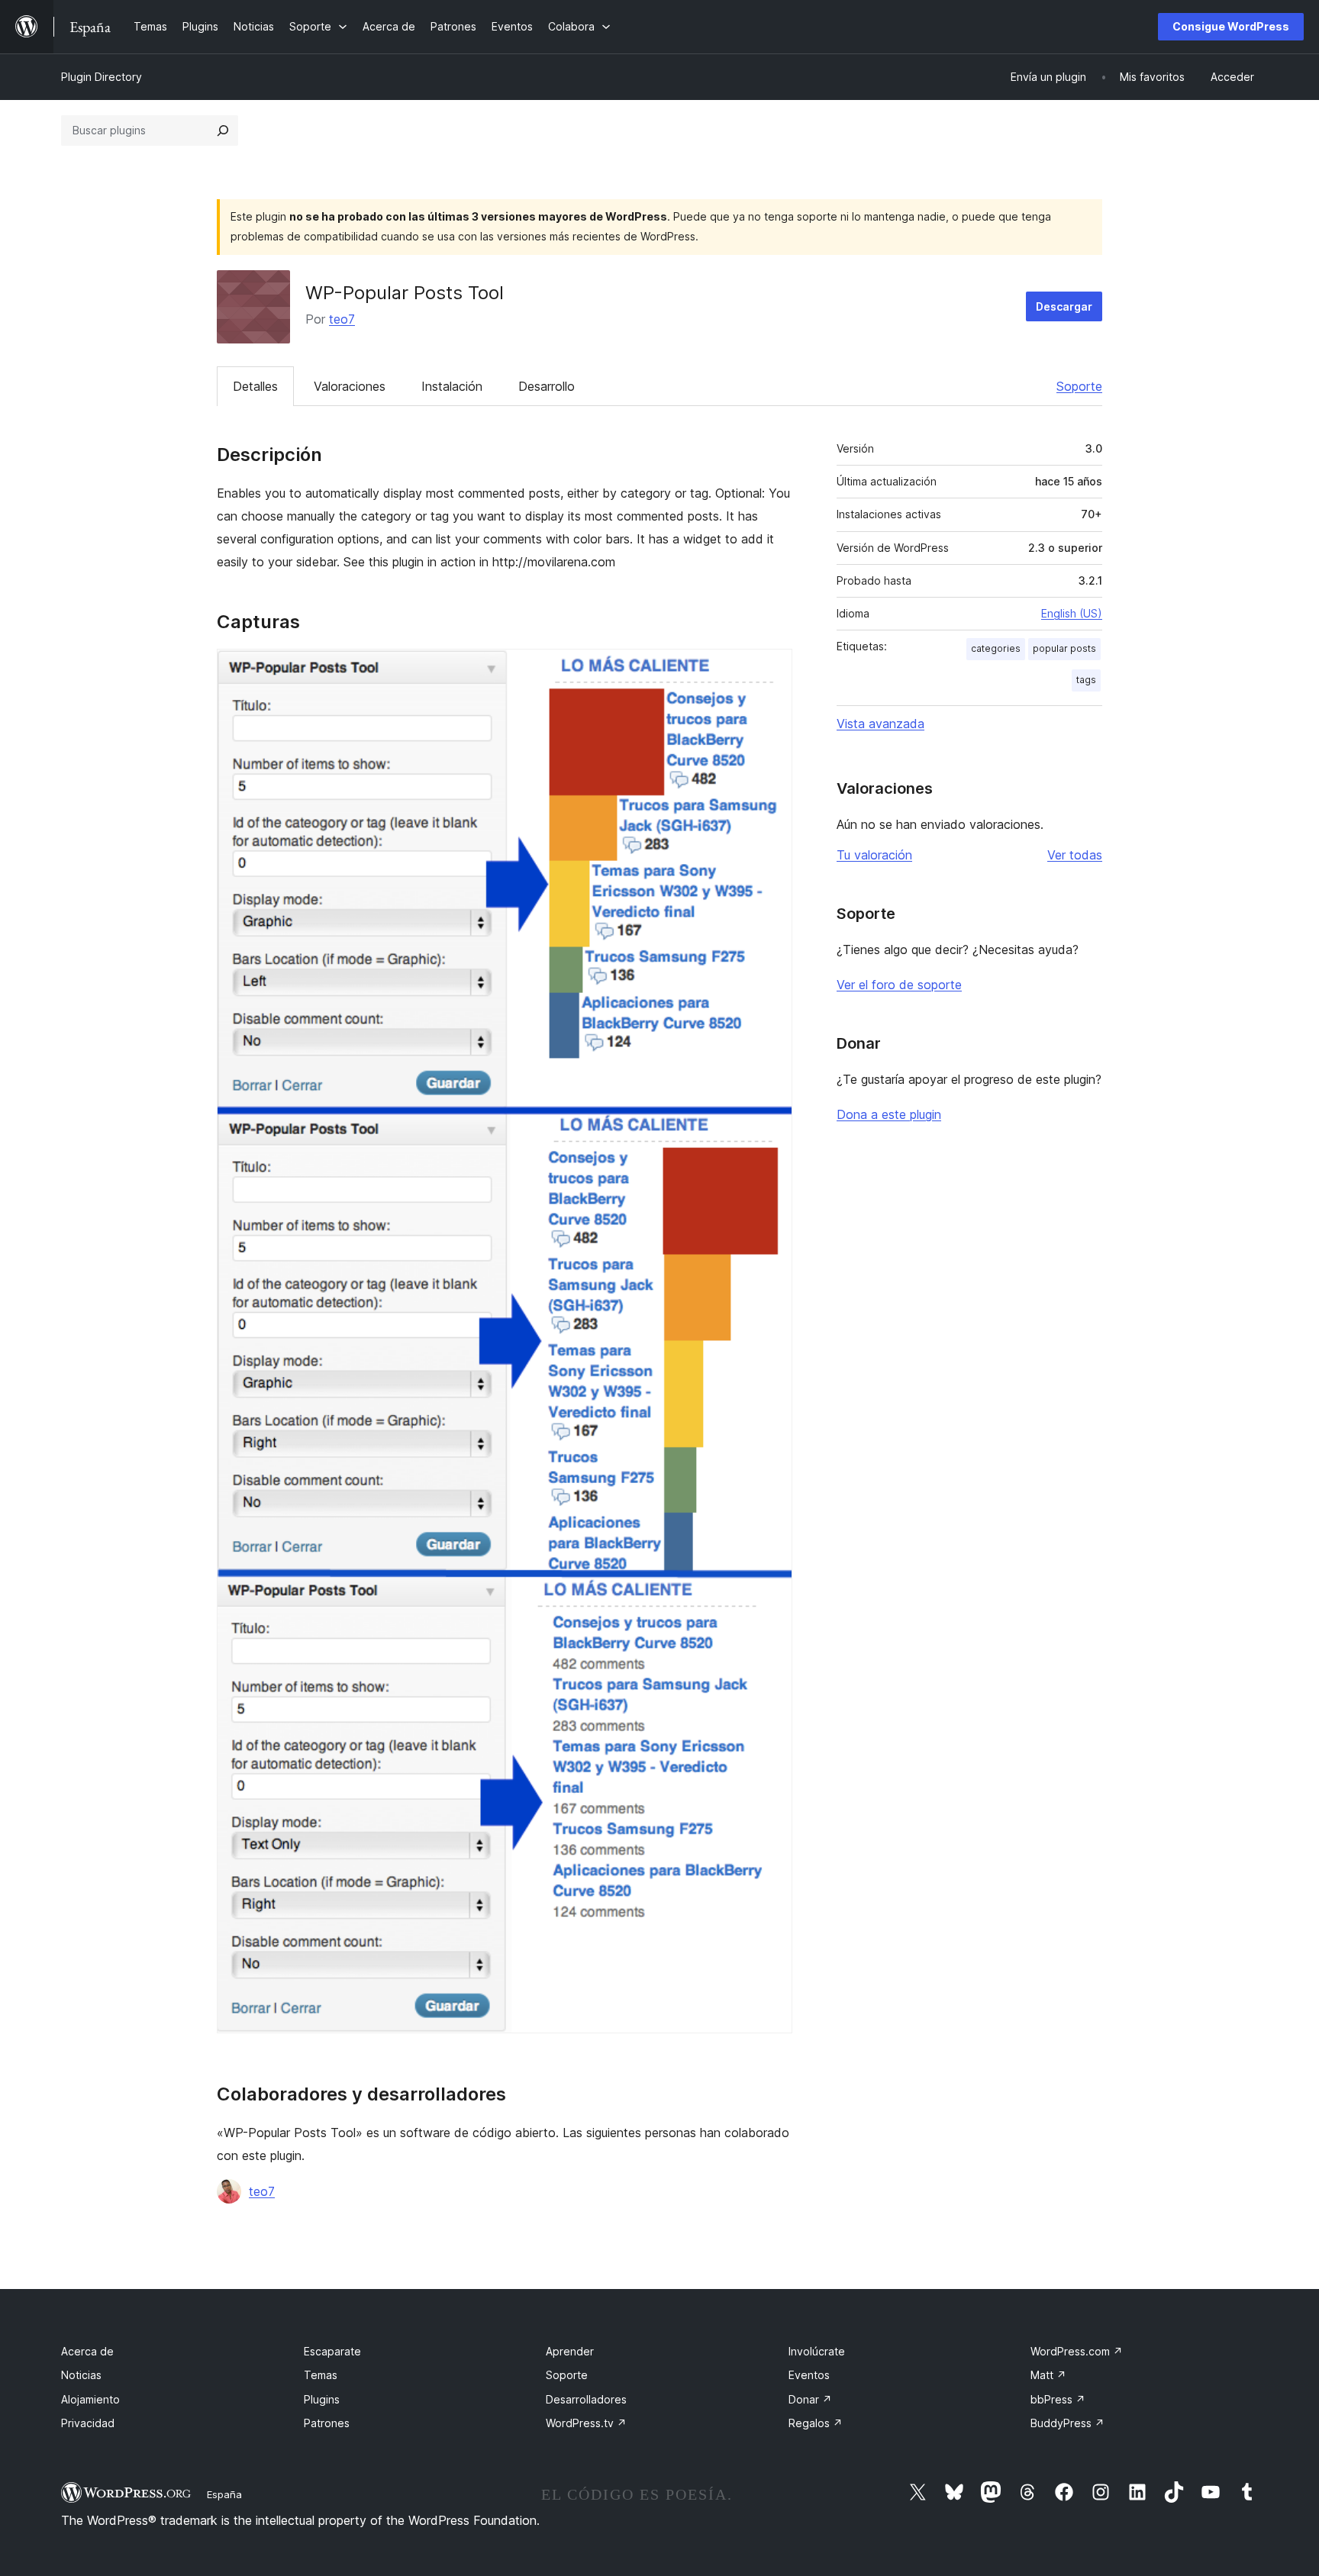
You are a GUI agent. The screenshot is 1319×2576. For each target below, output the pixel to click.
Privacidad (88, 2423)
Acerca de (87, 2351)
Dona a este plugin (889, 1114)
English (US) (1072, 613)
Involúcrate (817, 2351)
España (224, 2494)
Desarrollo (547, 386)
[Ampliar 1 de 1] (772, 669)
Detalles (255, 386)
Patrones (327, 2423)
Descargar (1064, 306)
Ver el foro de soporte (899, 985)
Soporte (1079, 386)
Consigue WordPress (1231, 26)
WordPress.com (1077, 2351)
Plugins (322, 2399)
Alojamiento (90, 2399)
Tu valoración (874, 855)
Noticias (81, 2375)
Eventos (809, 2375)
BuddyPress (1067, 2423)
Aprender (570, 2351)
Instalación (452, 386)
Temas (321, 2375)
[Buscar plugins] (223, 131)
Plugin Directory (102, 77)
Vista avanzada (880, 724)
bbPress (1058, 2399)
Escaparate (332, 2351)
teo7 (342, 319)
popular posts (1064, 648)
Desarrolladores (586, 2399)
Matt (1048, 2375)
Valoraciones (350, 386)
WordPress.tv (586, 2423)
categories (996, 648)
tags (1086, 680)
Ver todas (1075, 855)
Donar (810, 2399)
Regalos (816, 2423)
